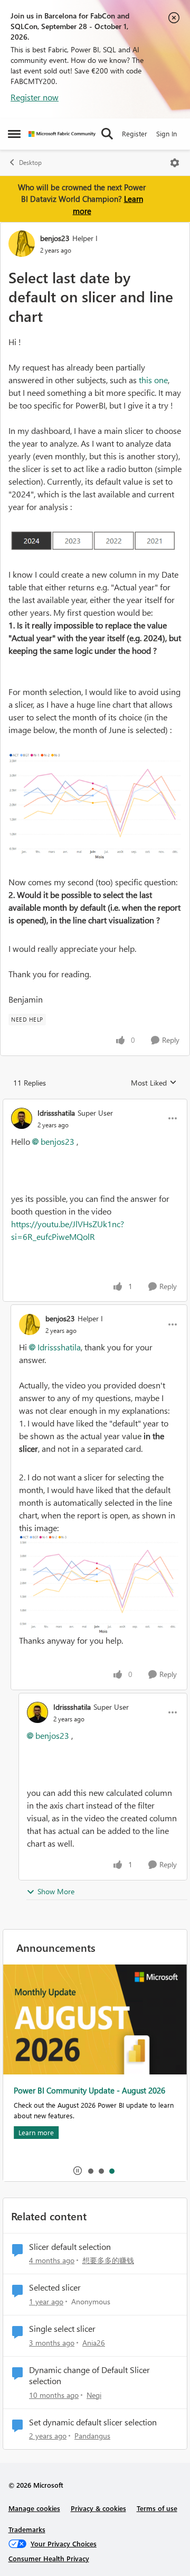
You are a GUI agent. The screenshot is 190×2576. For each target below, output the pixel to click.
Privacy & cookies (98, 2508)
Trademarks (27, 2529)
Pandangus (92, 2436)
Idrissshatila (56, 1113)
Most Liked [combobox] (154, 1083)
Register (135, 133)
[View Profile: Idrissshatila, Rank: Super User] (22, 1118)
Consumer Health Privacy (49, 2558)
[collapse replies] (95, 1104)
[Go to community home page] (62, 134)
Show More (56, 1891)
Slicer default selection (70, 2247)
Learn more (36, 2132)
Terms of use (157, 2508)
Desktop (30, 163)
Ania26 (94, 2343)
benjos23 (55, 238)
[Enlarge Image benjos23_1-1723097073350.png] (95, 806)
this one (153, 380)
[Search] (107, 134)
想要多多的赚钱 (108, 2260)
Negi (94, 2395)
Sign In (167, 133)
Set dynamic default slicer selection (93, 2422)
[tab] (90, 2171)
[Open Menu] (175, 163)
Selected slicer (55, 2287)
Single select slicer (62, 2329)
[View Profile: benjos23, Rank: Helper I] (22, 244)
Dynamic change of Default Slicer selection (89, 2375)
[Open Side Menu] (14, 134)
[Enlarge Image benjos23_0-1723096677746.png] (95, 541)
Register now (35, 97)
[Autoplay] (78, 2171)
